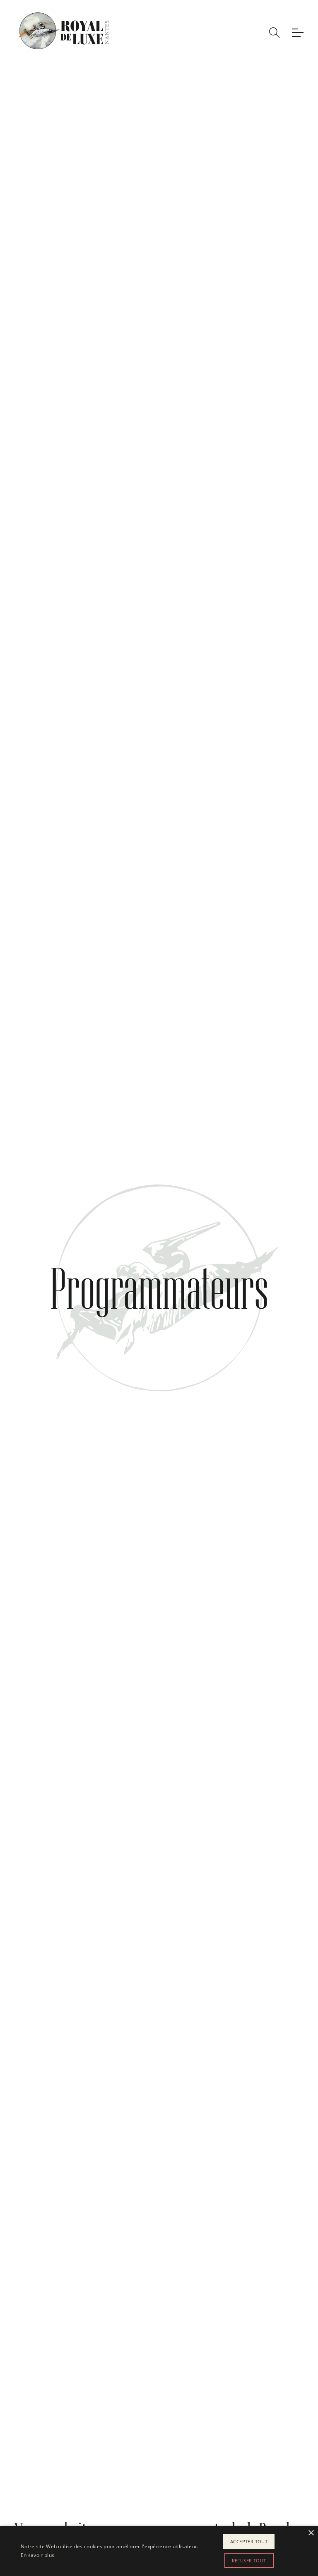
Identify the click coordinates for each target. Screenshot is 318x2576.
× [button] (311, 2533)
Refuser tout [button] (249, 2560)
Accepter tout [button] (249, 2541)
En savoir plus (37, 2555)
